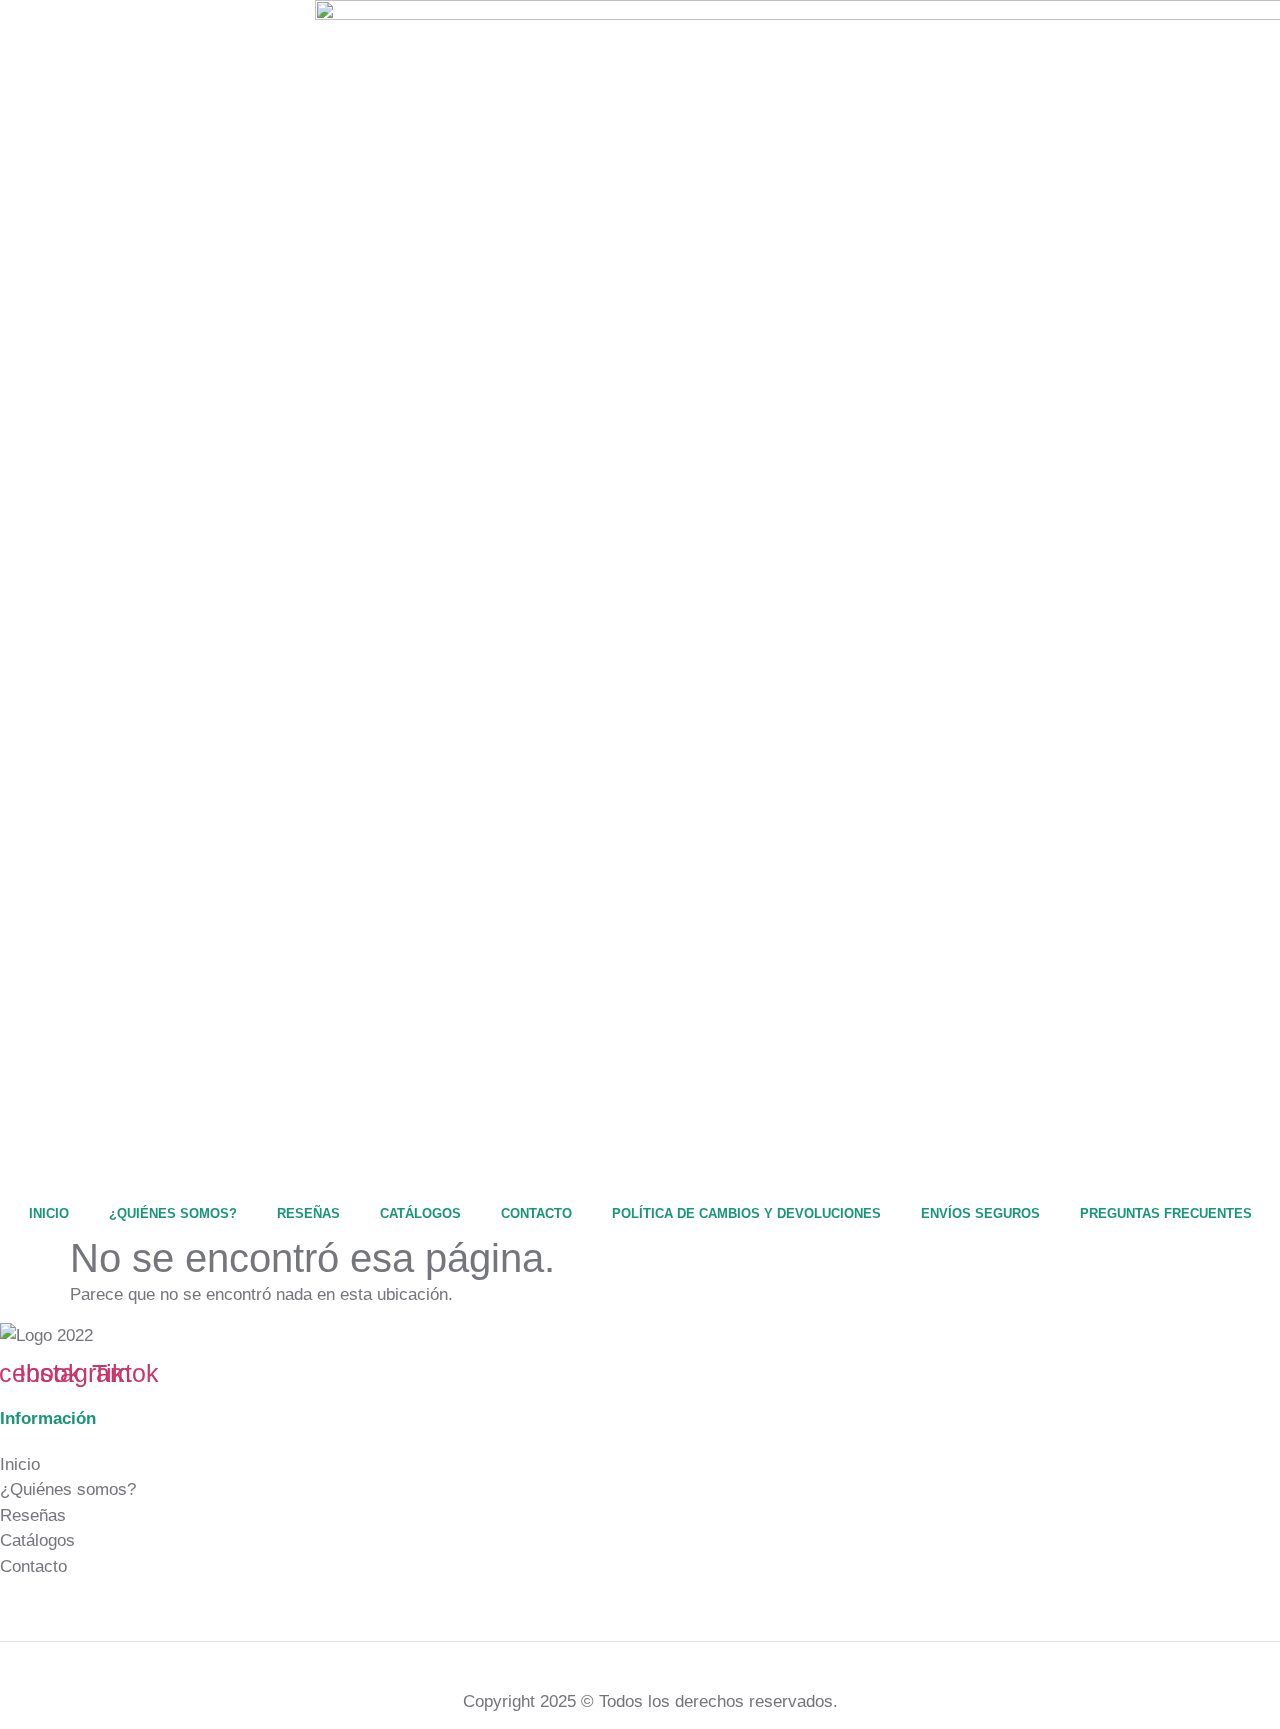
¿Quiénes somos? (173, 1213)
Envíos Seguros (980, 1213)
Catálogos (420, 1213)
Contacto (536, 1213)
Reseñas (308, 1213)
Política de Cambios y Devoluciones (746, 1213)
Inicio (49, 1213)
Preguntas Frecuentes (1166, 1213)
